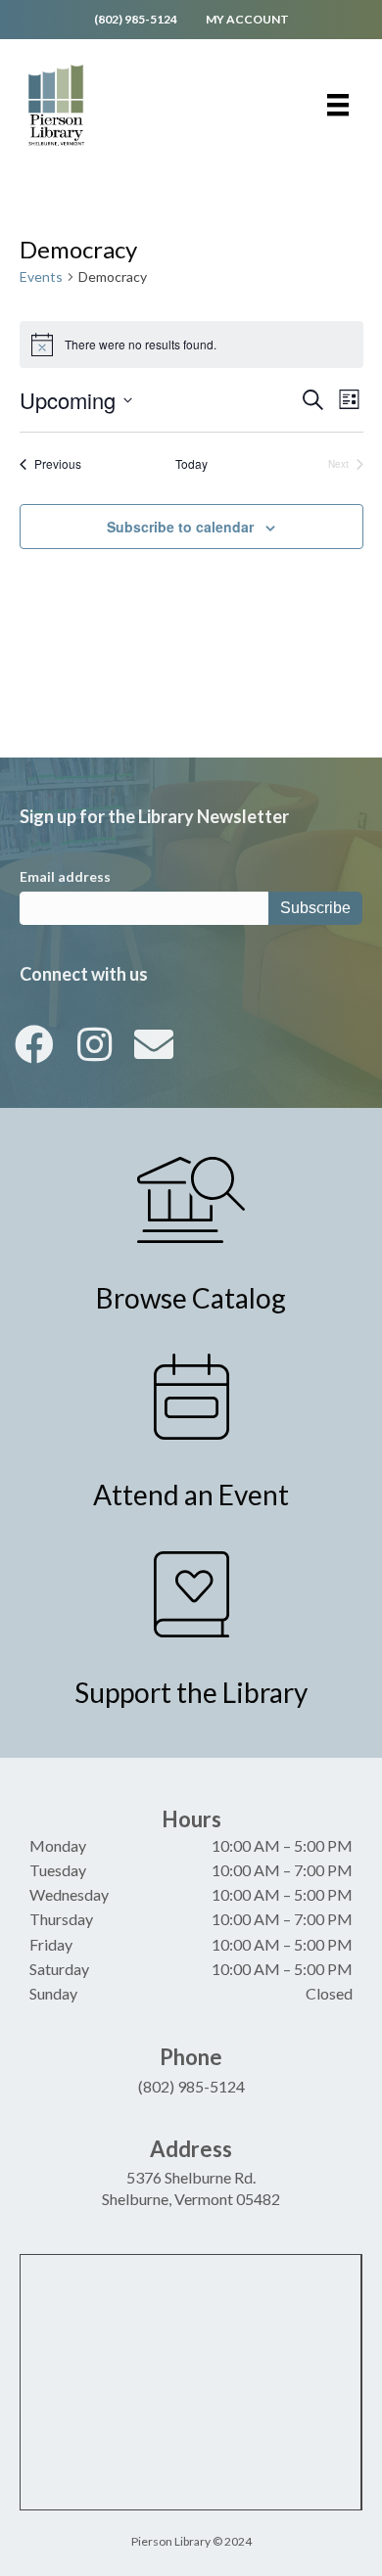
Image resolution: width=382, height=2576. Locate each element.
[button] (34, 1044)
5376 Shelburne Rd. (191, 2177)
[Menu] (338, 105)
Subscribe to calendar (180, 527)
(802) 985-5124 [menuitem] (136, 19)
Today (191, 464)
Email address (65, 876)
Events (41, 276)
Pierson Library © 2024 (191, 2541)
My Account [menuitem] (247, 19)
